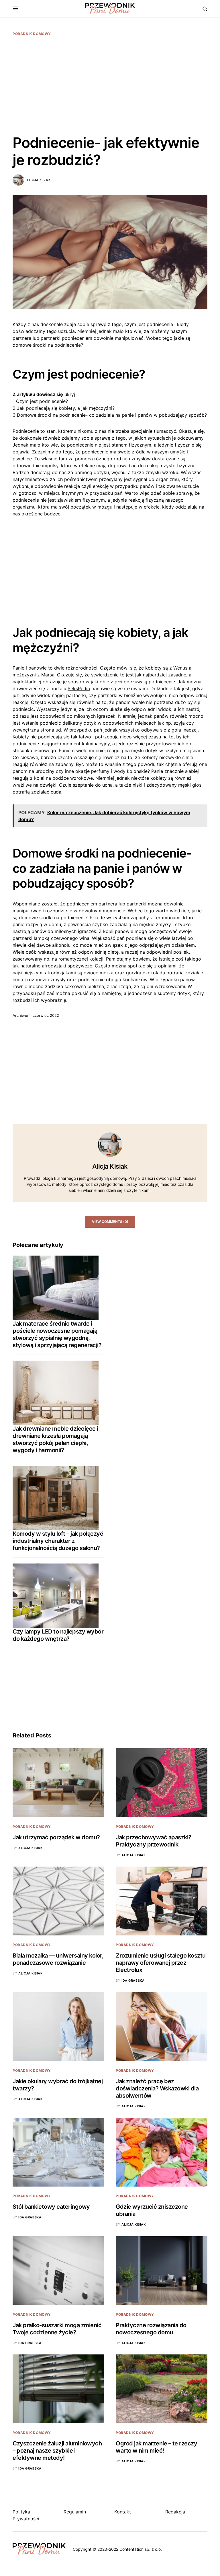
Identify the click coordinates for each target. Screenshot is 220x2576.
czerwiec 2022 (46, 1015)
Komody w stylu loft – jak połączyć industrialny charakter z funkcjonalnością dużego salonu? (58, 1541)
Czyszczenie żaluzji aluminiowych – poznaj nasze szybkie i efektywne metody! (57, 2451)
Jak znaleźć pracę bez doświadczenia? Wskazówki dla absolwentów (157, 2088)
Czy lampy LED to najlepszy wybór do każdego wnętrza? (58, 1635)
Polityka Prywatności (26, 2515)
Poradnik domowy (32, 34)
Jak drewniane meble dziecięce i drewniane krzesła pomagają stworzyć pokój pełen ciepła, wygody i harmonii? (55, 1439)
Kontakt (123, 2512)
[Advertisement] (110, 85)
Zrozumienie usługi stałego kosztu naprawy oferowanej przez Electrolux (161, 1963)
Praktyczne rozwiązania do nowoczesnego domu (151, 2329)
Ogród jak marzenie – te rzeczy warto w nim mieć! (156, 2447)
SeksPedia (79, 688)
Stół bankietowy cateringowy (51, 2207)
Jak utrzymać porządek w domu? (56, 1837)
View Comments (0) (110, 1222)
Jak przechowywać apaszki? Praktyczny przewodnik (154, 1841)
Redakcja (175, 2512)
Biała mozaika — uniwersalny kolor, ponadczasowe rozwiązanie (58, 1959)
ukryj (70, 394)
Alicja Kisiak (38, 180)
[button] (16, 9)
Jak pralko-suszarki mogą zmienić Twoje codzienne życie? (57, 2329)
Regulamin (75, 2512)
